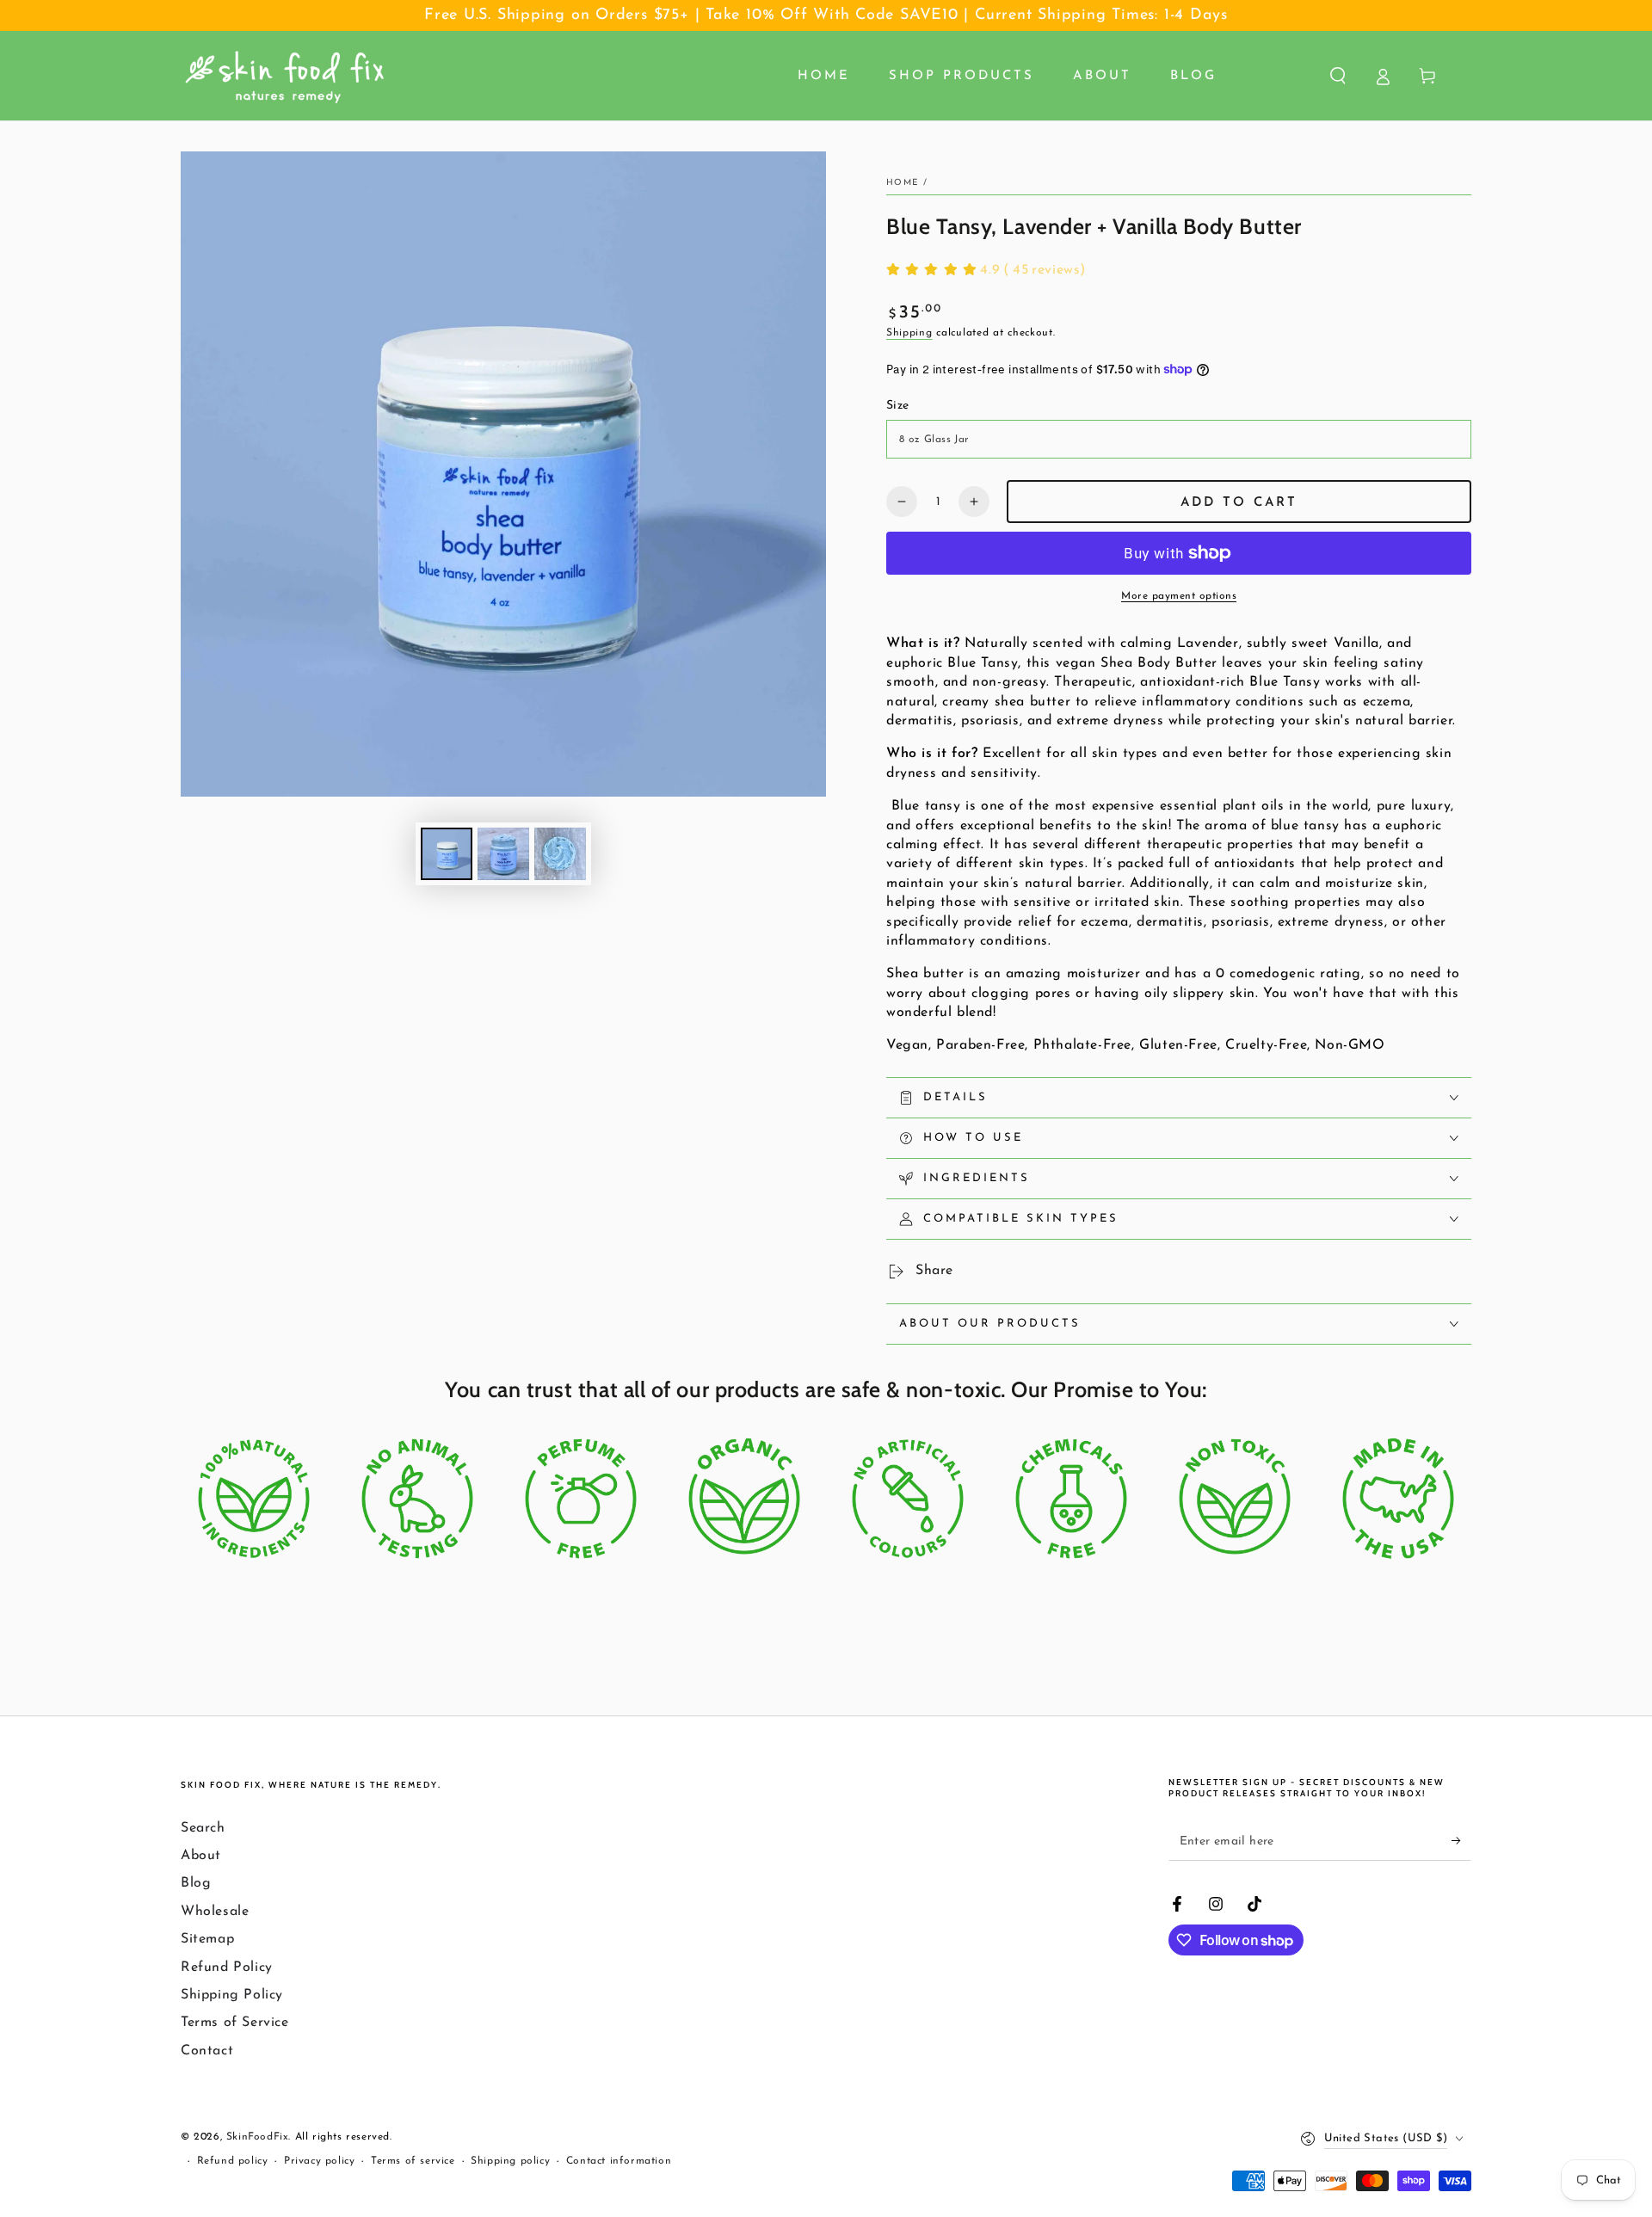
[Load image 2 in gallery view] (503, 854)
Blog (196, 1883)
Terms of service (413, 2161)
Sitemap (207, 1939)
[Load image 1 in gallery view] (447, 854)
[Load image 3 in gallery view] (560, 854)
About (201, 1856)
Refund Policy (227, 1968)
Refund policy (233, 2161)
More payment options (1179, 596)
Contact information (619, 2161)
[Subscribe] (1461, 1841)
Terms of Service (235, 2023)
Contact (207, 2051)
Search (203, 1828)
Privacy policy (319, 2161)
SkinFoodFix (258, 2137)
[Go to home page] (285, 76)
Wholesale (215, 1912)
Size (898, 406)
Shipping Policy (232, 1995)
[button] (1338, 76)
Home (903, 183)
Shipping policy (510, 2161)
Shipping (909, 333)
